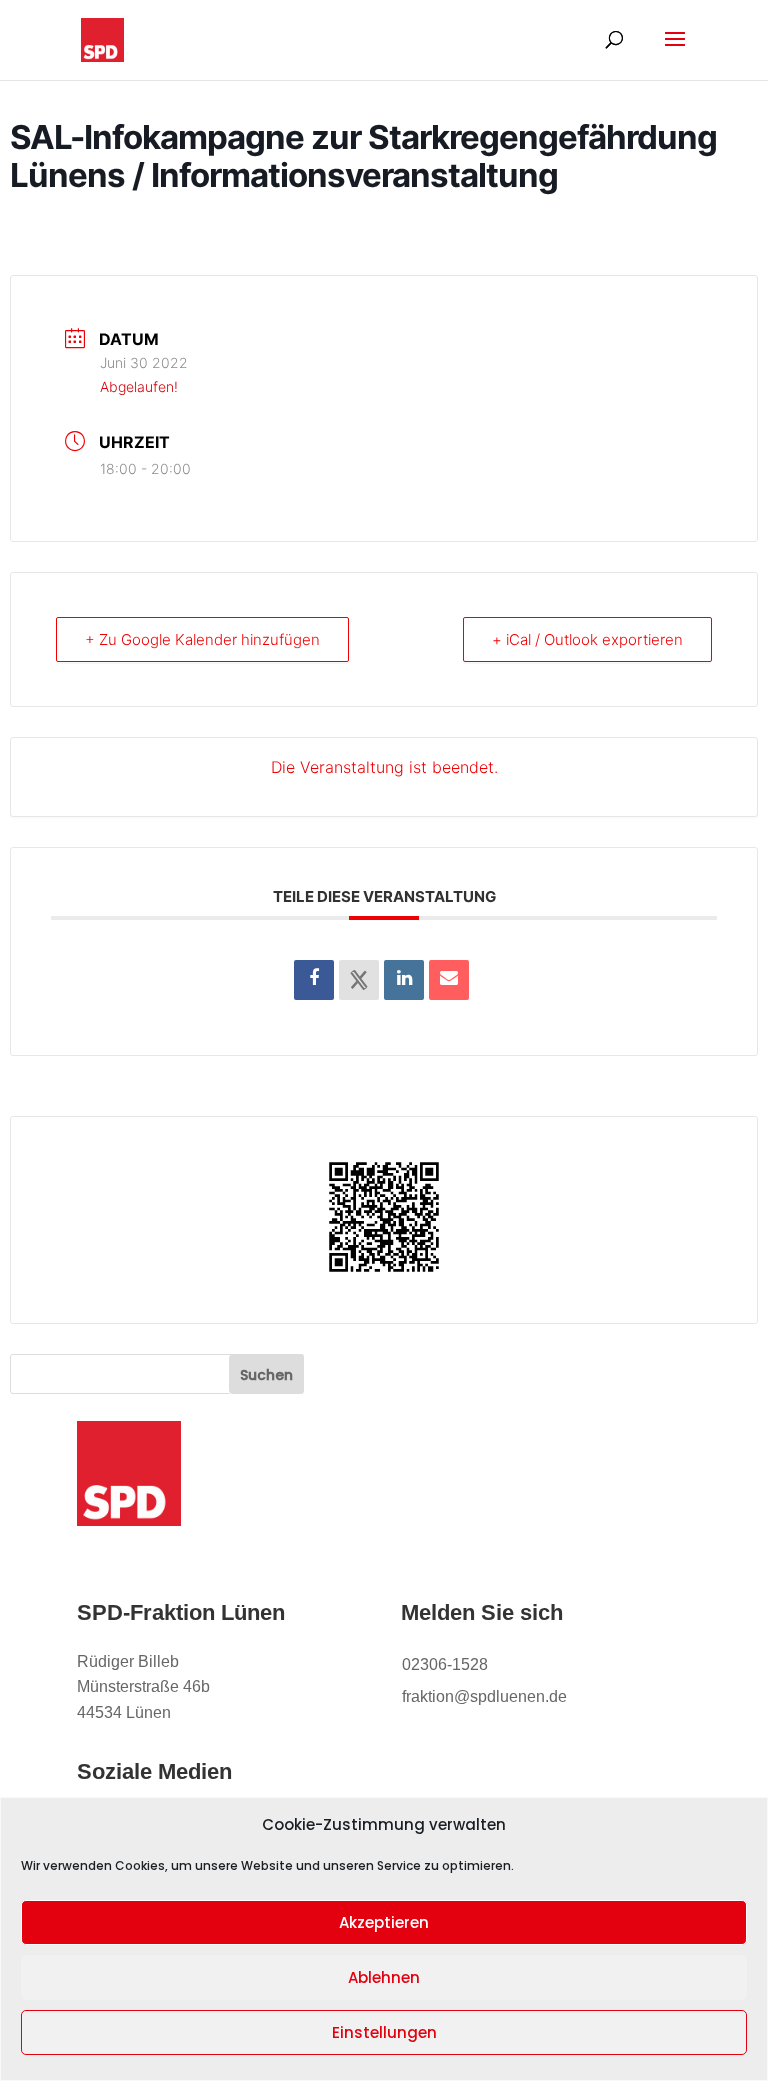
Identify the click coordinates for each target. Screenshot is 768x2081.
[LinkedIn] (404, 980)
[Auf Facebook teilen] (314, 980)
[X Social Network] (359, 980)
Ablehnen (384, 1977)
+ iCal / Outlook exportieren (587, 639)
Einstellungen (384, 2032)
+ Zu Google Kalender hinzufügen (202, 639)
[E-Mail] (449, 980)
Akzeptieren (384, 1922)
